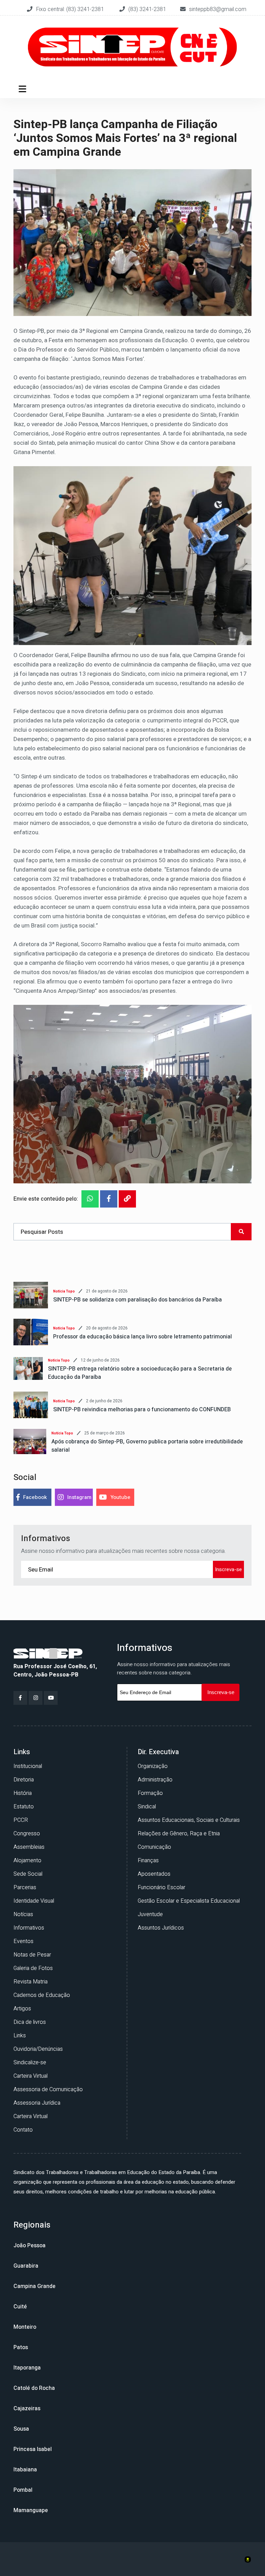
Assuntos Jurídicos (161, 1928)
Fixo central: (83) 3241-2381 (71, 9)
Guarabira (26, 2266)
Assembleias (29, 1847)
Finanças (148, 1861)
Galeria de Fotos (33, 1968)
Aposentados (154, 1874)
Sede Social (28, 1874)
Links (20, 2036)
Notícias (23, 1914)
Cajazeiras (27, 2409)
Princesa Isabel (33, 2449)
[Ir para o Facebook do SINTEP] (20, 1698)
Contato (23, 2130)
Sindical (147, 1807)
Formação (150, 1793)
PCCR (21, 1820)
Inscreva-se (228, 1569)
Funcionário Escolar (161, 1887)
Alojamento (27, 1861)
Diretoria (24, 1780)
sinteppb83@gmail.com (218, 9)
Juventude (150, 1914)
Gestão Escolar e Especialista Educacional (189, 1901)
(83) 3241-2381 (147, 9)
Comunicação (154, 1847)
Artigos (22, 2009)
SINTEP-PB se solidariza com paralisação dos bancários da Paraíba (138, 1300)
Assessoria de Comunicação (48, 2089)
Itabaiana (25, 2470)
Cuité (20, 2307)
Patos (21, 2347)
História (23, 1793)
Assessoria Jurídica (37, 2103)
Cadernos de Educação (42, 1995)
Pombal (23, 2490)
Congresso (27, 1834)
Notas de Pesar (32, 1955)
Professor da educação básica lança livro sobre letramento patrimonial (143, 1337)
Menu (24, 89)
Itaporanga (27, 2368)
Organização (153, 1766)
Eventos (23, 1941)
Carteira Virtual (31, 2076)
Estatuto (24, 1807)
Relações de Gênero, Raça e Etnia (179, 1834)
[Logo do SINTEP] (48, 1653)
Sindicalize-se (30, 2063)
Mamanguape (31, 2510)
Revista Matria (31, 1982)
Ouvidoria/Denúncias (38, 2049)
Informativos (29, 1928)
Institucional (28, 1766)
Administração (155, 1780)
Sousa (21, 2429)
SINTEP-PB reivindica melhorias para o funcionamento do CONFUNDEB (142, 1410)
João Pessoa (30, 2246)
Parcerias (25, 1887)
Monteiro (25, 2327)
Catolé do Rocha (34, 2388)
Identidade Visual (34, 1901)
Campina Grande (35, 2286)
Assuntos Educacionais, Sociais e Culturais (189, 1820)
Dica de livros (30, 2022)
